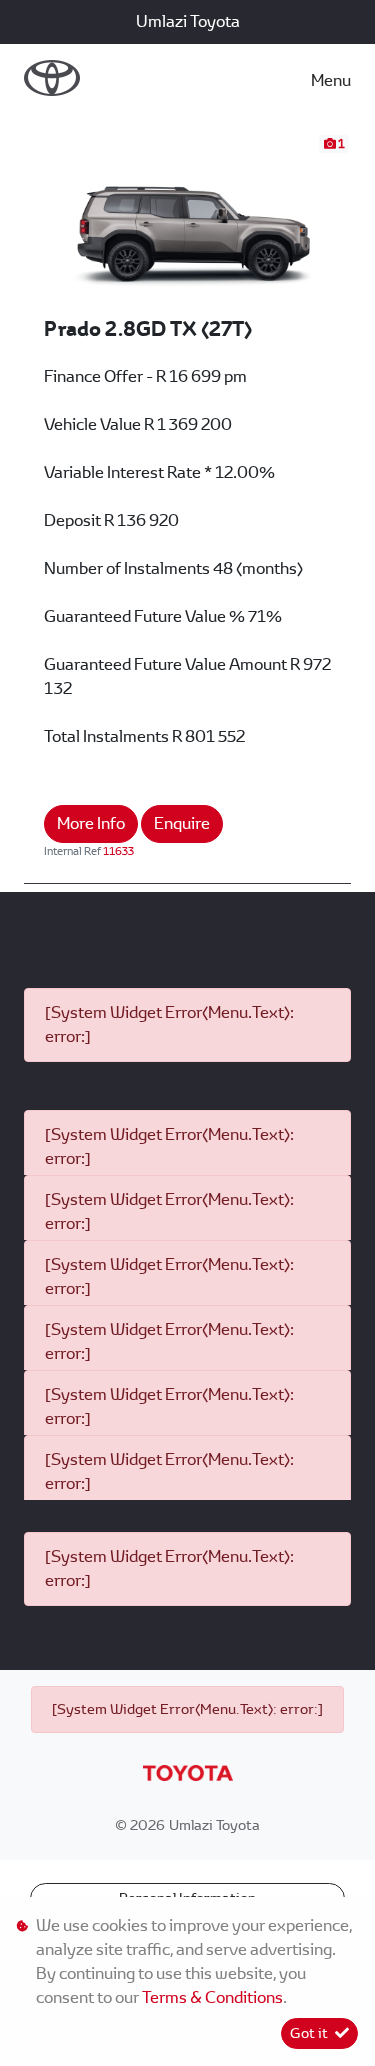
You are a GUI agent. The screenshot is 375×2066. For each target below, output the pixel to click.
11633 (118, 851)
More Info (91, 823)
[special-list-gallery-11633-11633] (187, 223)
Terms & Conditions (212, 1997)
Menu (331, 80)
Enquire (182, 823)
